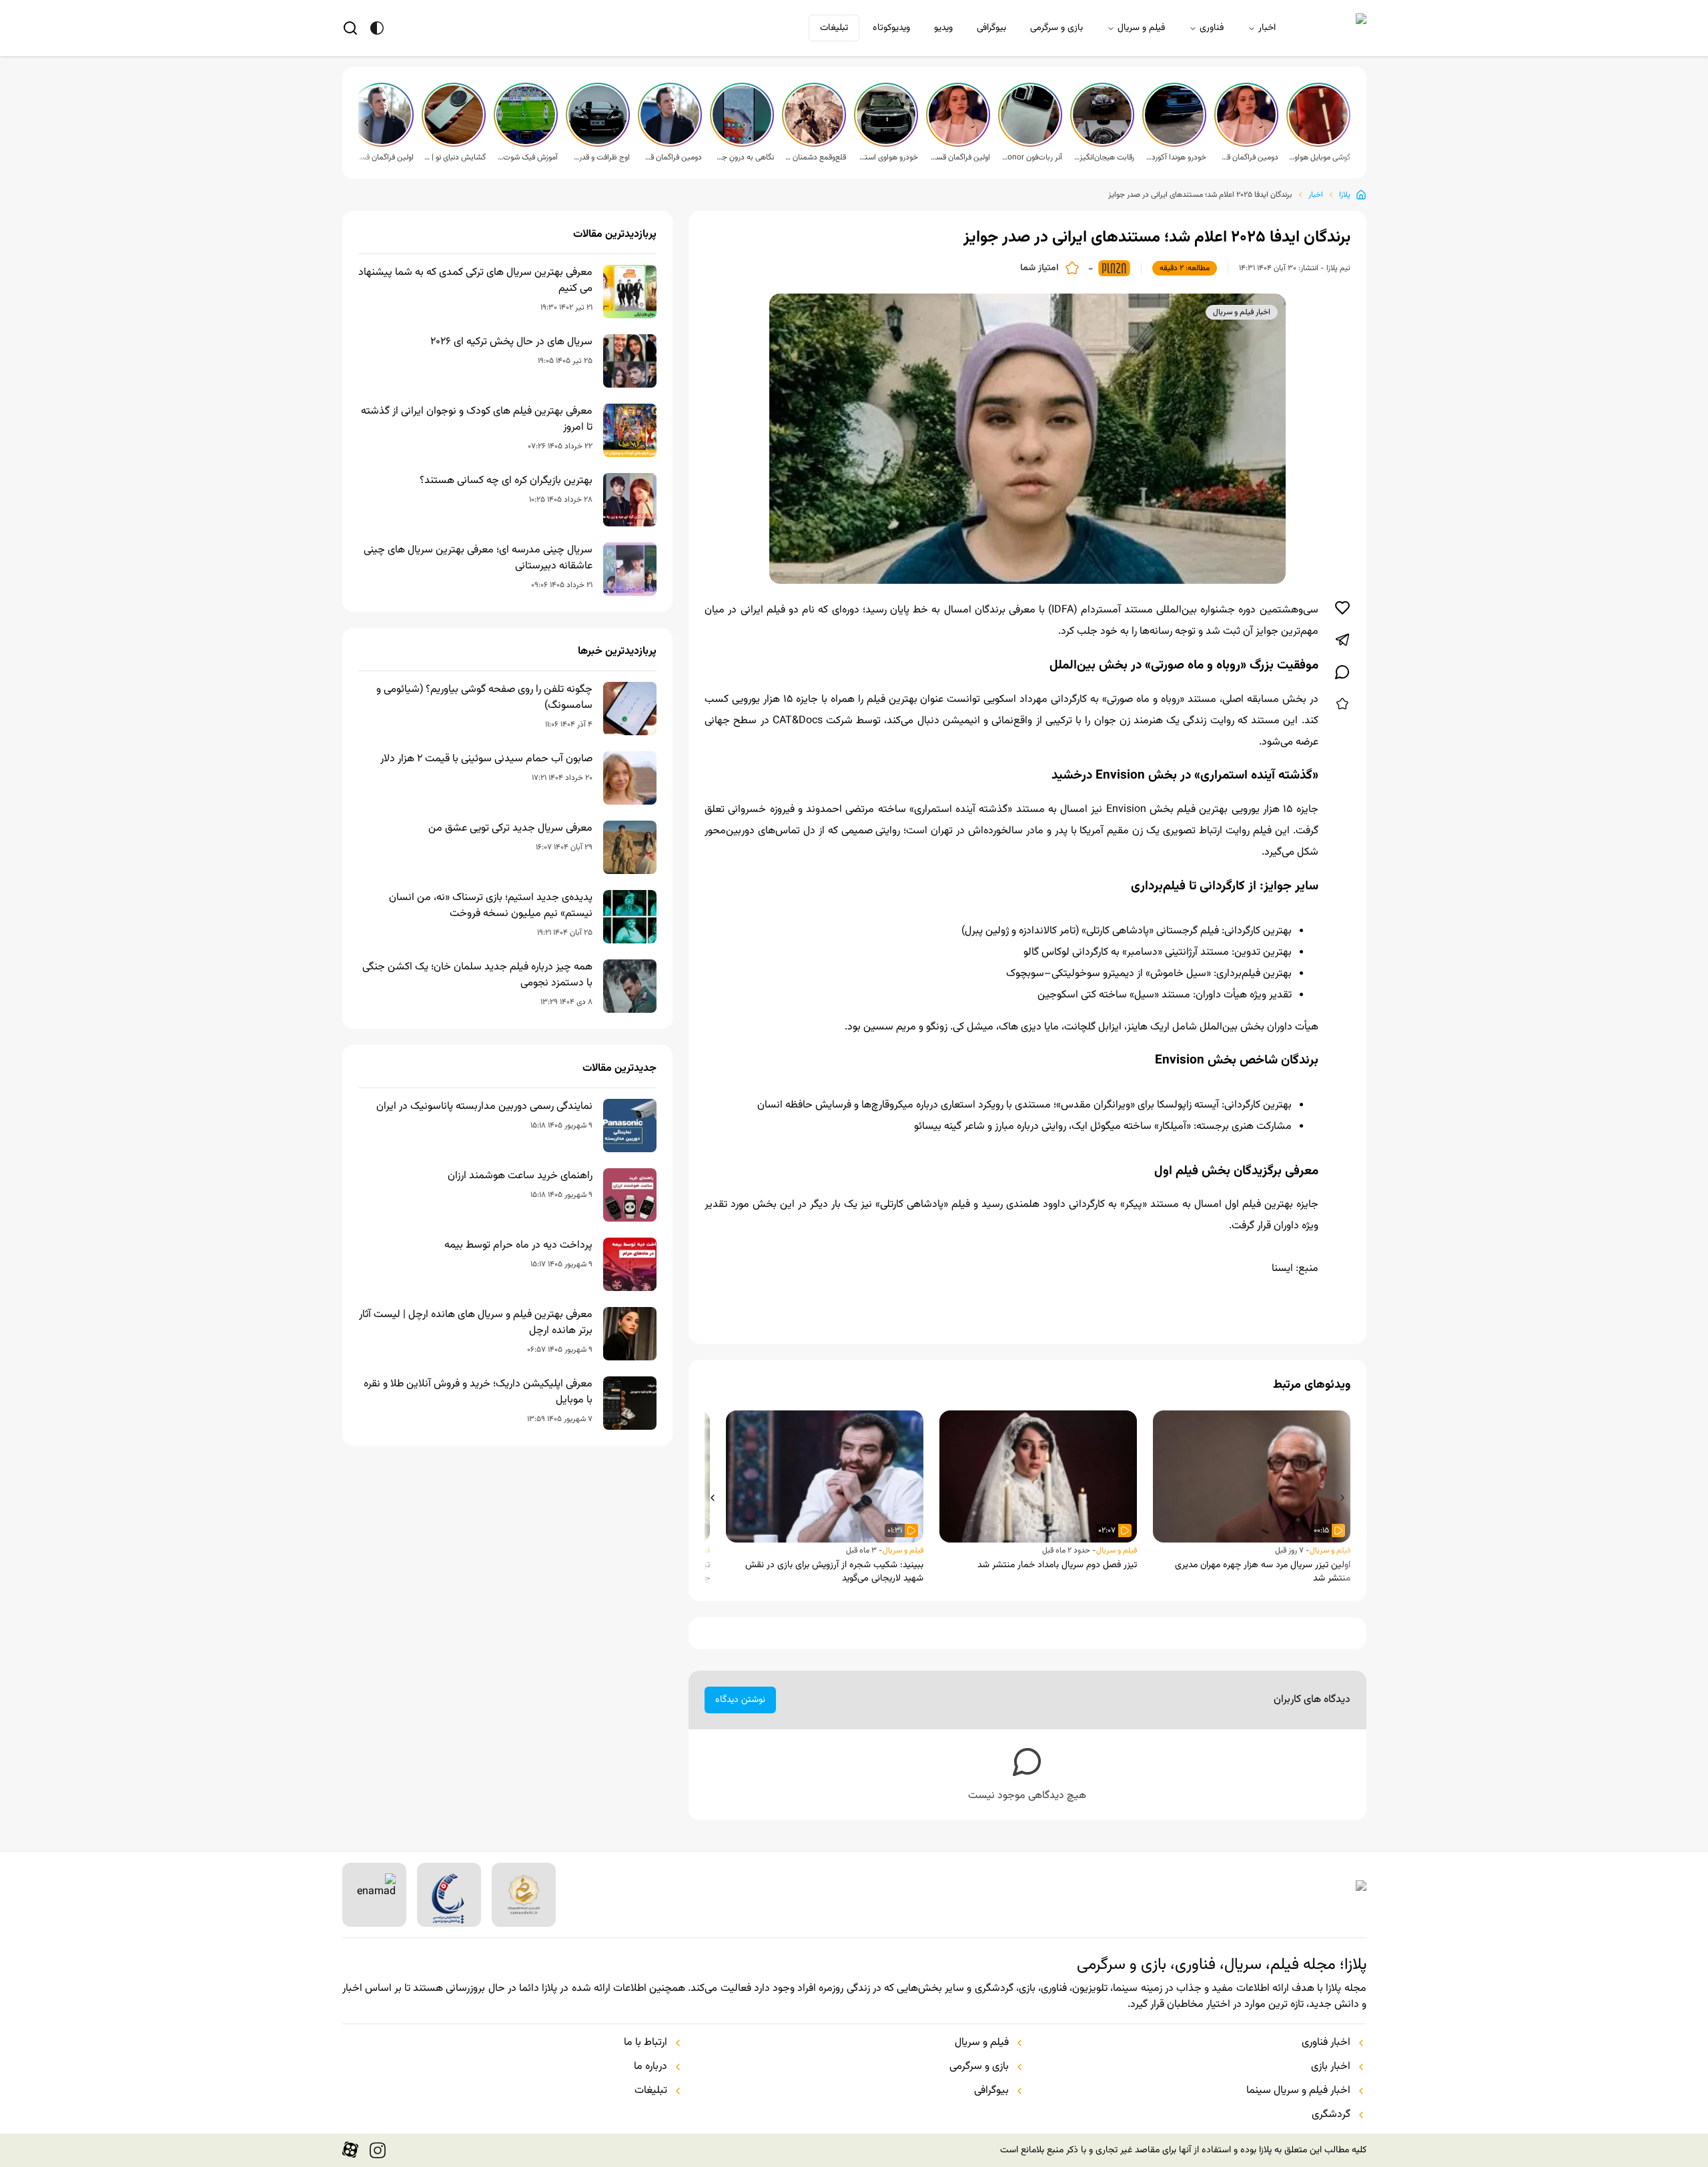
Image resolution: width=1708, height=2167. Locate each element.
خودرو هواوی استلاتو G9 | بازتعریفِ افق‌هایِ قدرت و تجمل (887, 157)
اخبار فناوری (1326, 2043)
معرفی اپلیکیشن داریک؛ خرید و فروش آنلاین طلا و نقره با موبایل (478, 1392)
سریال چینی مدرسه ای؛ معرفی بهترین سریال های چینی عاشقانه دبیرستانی (478, 558)
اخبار (1267, 28)
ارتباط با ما (646, 2043)
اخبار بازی (1331, 2067)
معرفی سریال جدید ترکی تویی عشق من (510, 829)
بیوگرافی (991, 28)
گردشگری (1331, 2115)
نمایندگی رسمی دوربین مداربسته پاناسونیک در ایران (484, 1107)
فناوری (1212, 28)
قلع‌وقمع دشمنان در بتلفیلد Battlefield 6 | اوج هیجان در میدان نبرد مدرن (815, 157)
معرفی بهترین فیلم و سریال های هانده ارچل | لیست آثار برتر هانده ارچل (476, 1323)
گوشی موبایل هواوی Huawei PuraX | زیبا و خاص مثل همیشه (1320, 157)
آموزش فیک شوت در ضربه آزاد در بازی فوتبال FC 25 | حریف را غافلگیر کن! (527, 157)
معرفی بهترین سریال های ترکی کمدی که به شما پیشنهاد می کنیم (475, 281)
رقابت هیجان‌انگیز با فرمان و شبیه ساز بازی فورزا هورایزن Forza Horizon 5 (1104, 157)
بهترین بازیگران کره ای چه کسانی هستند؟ (506, 481)
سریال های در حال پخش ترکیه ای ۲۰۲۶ (511, 342)
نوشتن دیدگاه (740, 1700)
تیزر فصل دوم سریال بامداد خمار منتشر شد (1057, 1565)
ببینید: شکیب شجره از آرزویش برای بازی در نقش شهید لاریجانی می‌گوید (834, 1572)
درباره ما (651, 2067)
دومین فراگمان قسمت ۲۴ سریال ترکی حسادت (671, 157)
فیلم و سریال (1141, 28)
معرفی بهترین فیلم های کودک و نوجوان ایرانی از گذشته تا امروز (477, 420)
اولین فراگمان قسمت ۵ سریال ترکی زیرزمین (959, 157)
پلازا (1345, 195)
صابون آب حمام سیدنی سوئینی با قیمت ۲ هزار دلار (486, 759)
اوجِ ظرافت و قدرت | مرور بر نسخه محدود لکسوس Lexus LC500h (599, 157)
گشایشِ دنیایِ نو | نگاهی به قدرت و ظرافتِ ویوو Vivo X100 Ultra (455, 157)
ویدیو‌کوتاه (891, 28)
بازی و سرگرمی (1056, 28)
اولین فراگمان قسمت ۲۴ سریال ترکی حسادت (383, 157)
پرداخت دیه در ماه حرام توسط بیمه (518, 1246)
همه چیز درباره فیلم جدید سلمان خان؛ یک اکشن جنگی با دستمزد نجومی (477, 975)
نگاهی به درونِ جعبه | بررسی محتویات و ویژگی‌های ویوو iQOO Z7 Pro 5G (743, 157)
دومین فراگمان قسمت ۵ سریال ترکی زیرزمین (1248, 157)
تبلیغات (834, 28)
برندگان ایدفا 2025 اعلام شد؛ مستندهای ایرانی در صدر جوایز (1200, 195)
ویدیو (943, 28)
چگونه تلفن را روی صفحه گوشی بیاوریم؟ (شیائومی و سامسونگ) (484, 698)
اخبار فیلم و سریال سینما (1298, 2091)
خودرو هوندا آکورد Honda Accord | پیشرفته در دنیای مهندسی (1176, 157)
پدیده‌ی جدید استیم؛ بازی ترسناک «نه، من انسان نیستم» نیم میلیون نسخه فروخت (491, 906)
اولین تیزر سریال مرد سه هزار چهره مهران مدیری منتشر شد (1263, 1572)
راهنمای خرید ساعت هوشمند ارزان (520, 1176)
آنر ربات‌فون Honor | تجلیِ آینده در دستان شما (1031, 157)
